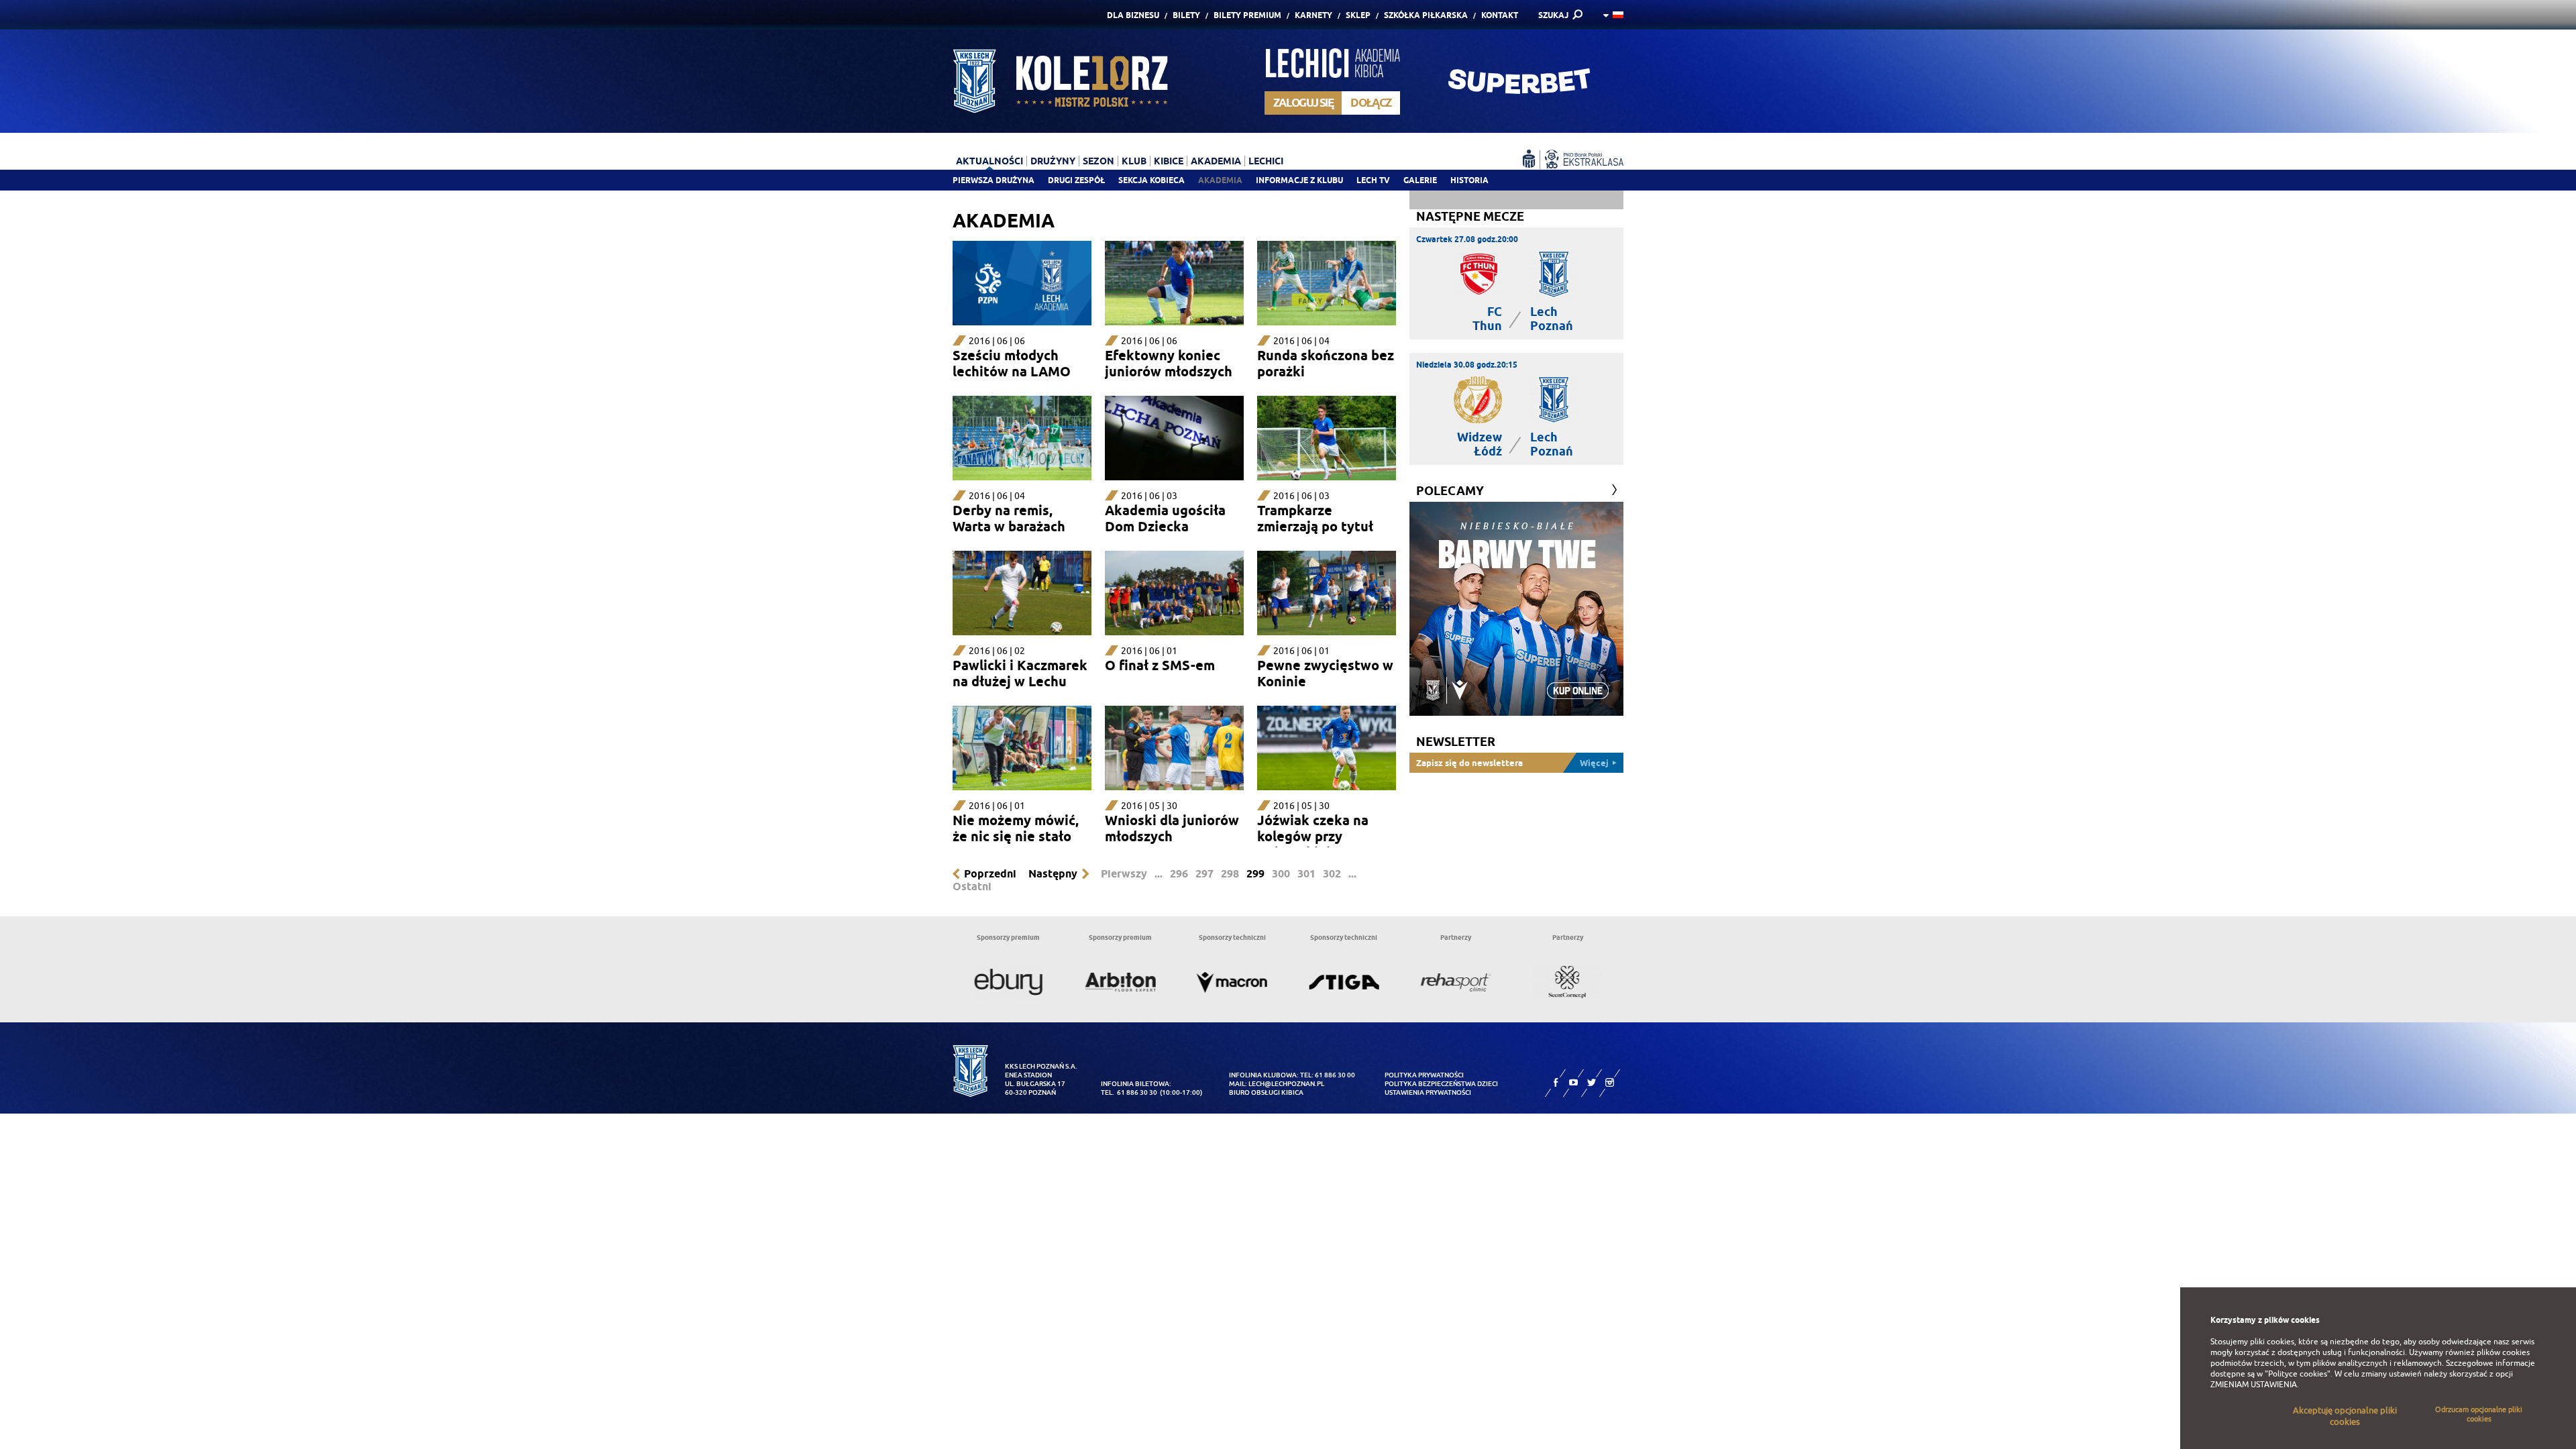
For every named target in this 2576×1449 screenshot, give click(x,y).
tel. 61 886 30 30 (1129, 1092)
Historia (1469, 180)
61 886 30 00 (1335, 1075)
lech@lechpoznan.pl (1286, 1084)
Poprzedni (990, 874)
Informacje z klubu (1299, 180)
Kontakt (1500, 15)
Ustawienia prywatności (1428, 1092)
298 (1230, 874)
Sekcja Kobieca (1151, 180)
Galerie (1420, 180)
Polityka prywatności (1424, 1075)
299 (1255, 874)
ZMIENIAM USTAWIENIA (2254, 1385)
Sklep (1358, 15)
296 (1179, 874)
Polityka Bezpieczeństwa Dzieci (1441, 1084)
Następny (1053, 874)
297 (1204, 874)
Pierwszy (1124, 874)
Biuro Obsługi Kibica (1266, 1092)
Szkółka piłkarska (1426, 15)
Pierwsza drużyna (994, 180)
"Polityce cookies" (2298, 1374)
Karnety (1313, 15)
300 (1281, 874)
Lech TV (1373, 180)
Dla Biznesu (1133, 15)
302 (1332, 874)
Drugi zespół (1076, 180)
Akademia (1220, 180)
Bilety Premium (1247, 15)
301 (1306, 874)
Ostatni (972, 887)
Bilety (1186, 15)
